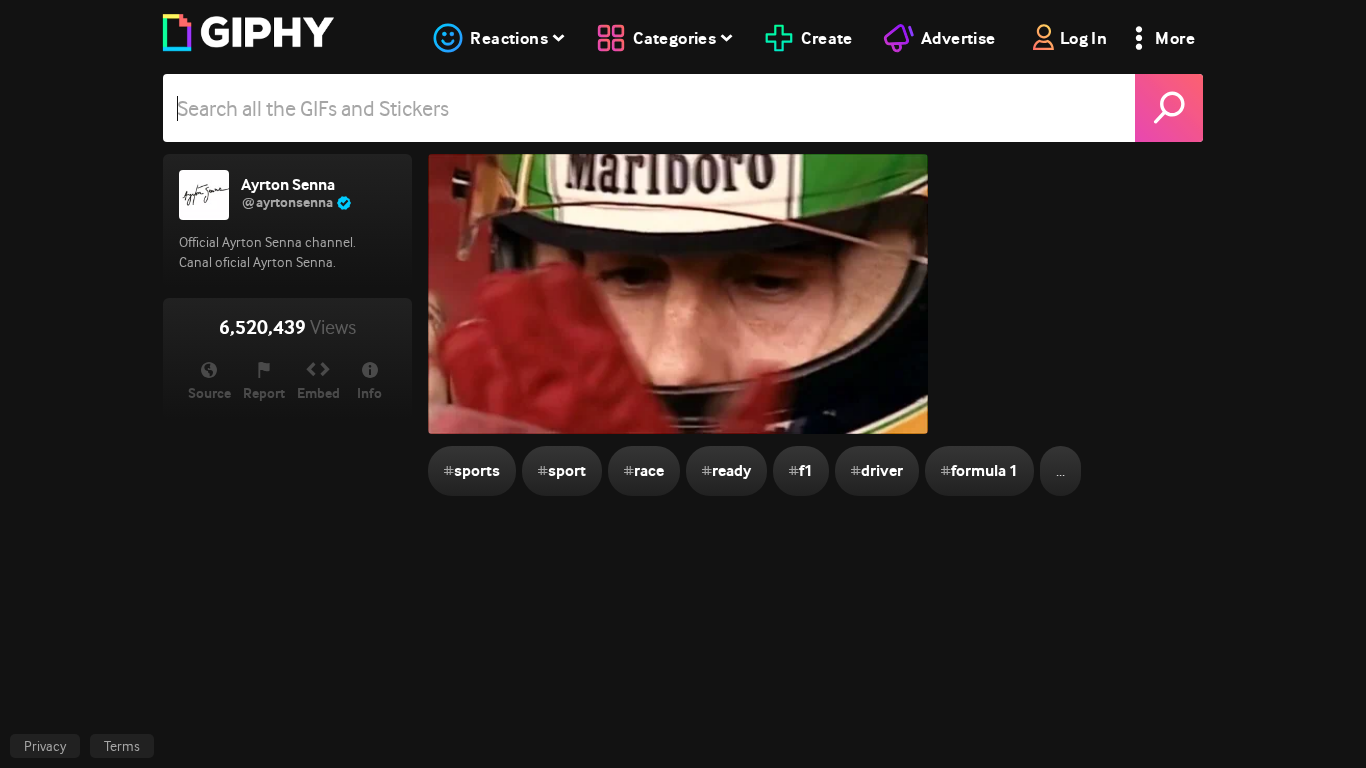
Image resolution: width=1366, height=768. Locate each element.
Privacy (45, 746)
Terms (122, 746)
